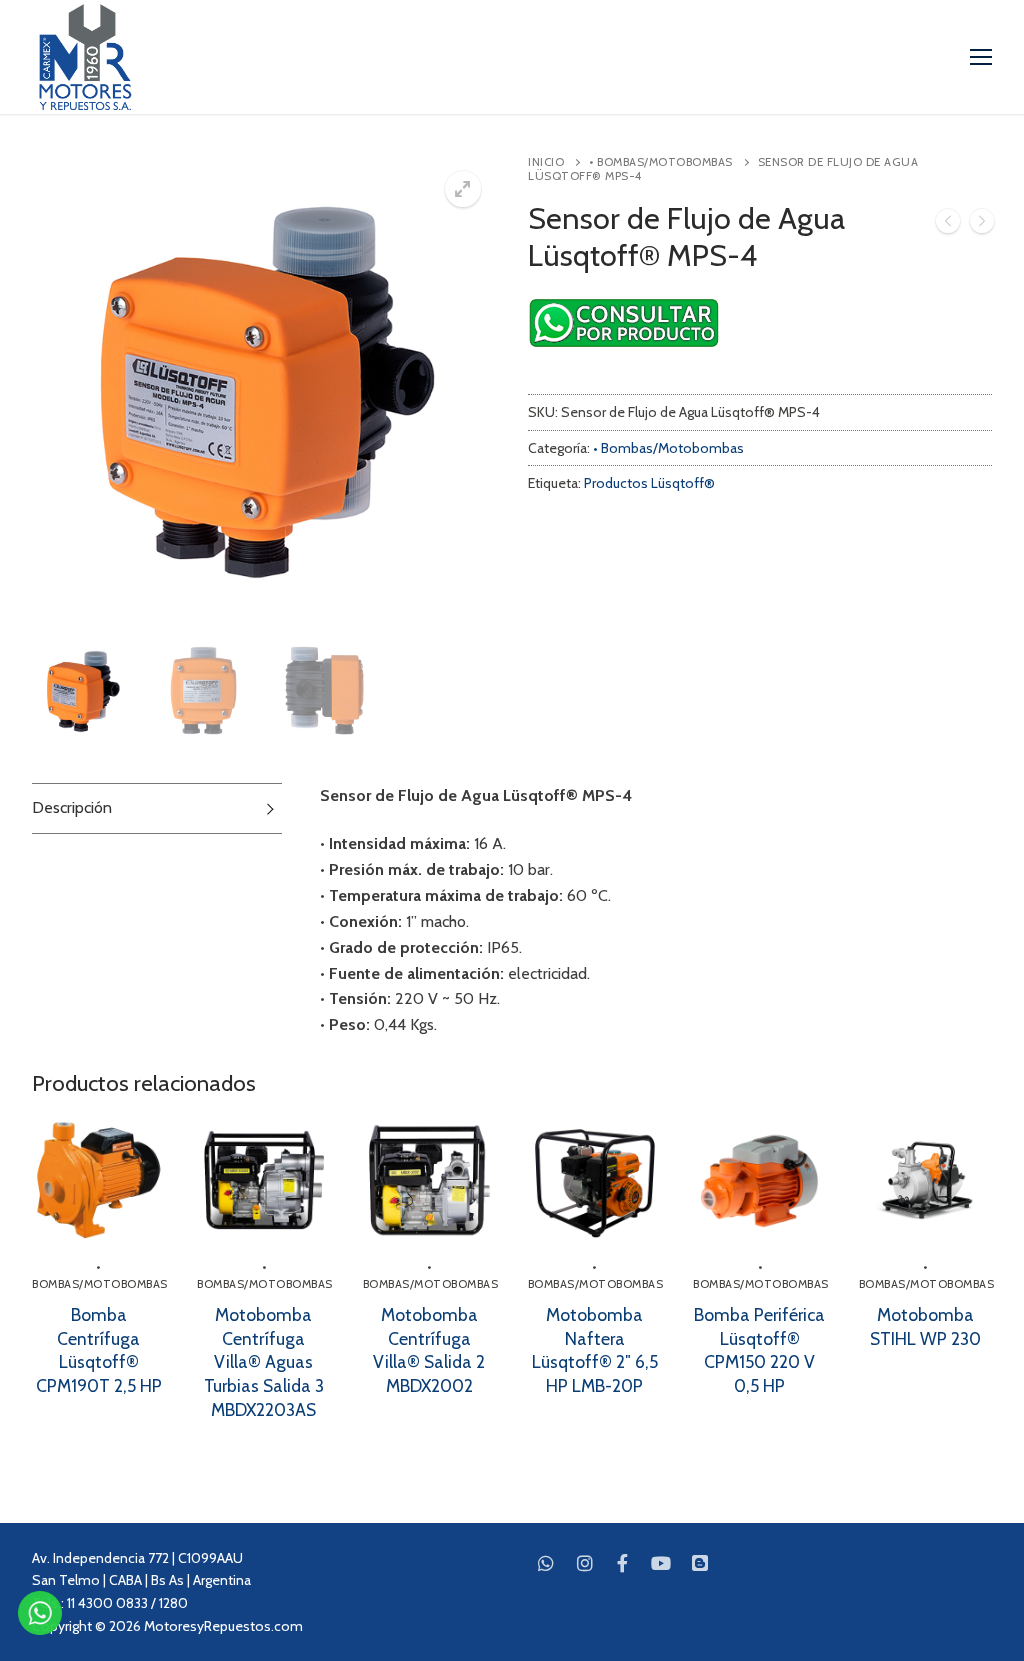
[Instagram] (584, 1563)
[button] (463, 189)
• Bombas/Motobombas (661, 162)
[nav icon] (981, 57)
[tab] (157, 808)
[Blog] (700, 1563)
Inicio (546, 162)
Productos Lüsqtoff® (649, 483)
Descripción (72, 807)
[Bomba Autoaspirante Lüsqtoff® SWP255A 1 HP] (982, 225)
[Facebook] (623, 1563)
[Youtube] (661, 1563)
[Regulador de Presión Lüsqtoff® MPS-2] (948, 225)
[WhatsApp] (546, 1563)
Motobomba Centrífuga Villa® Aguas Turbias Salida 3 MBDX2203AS (264, 1362)
